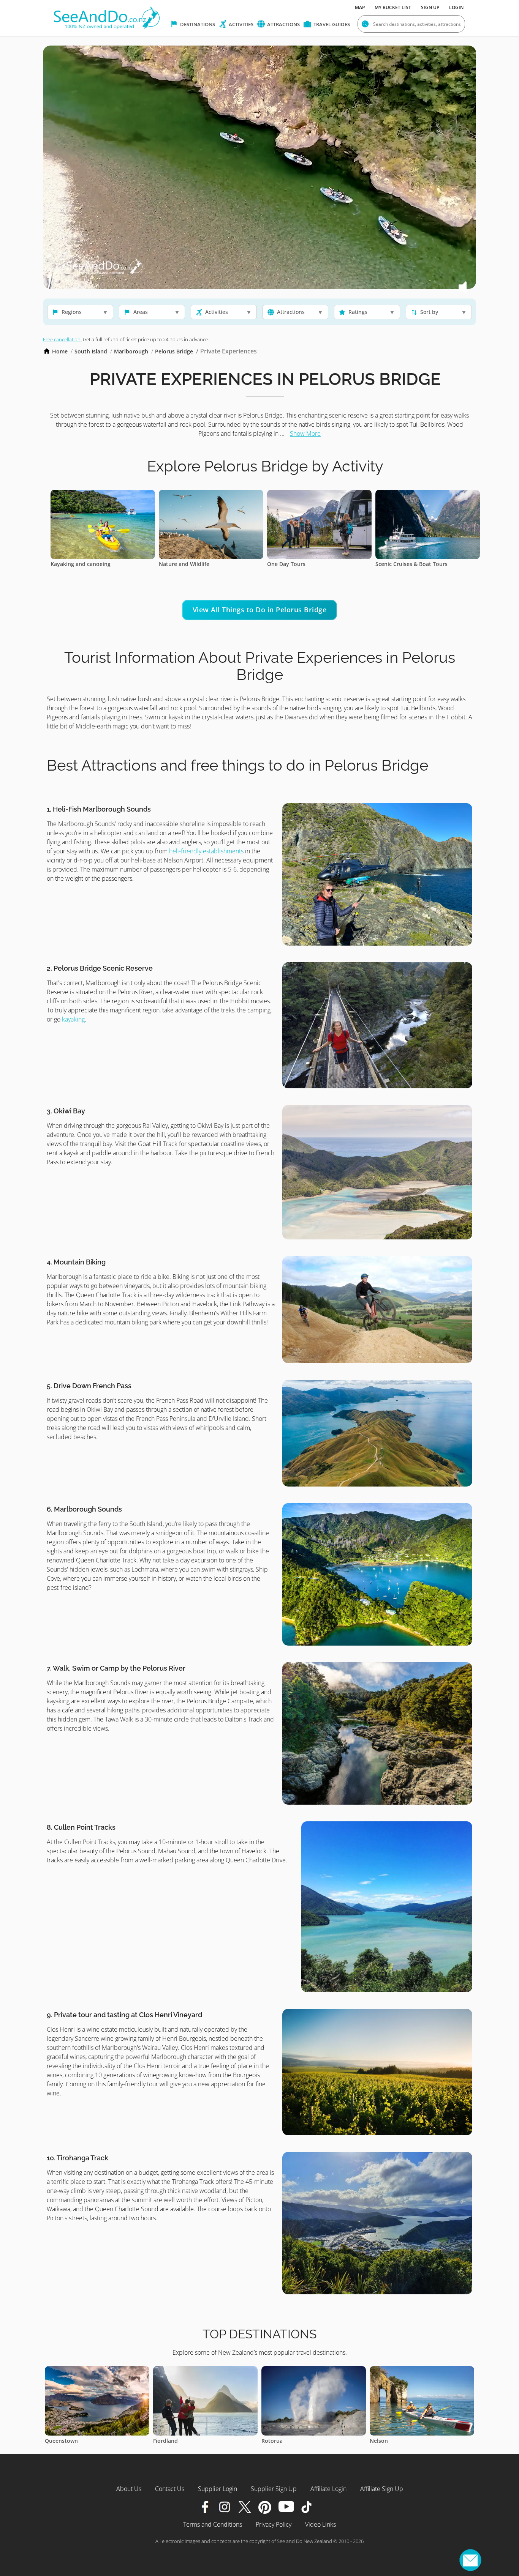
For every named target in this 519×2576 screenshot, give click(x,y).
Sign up (430, 7)
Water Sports (392, 564)
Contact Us (170, 2489)
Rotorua (55, 2441)
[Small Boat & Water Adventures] (319, 494)
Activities (241, 24)
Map (360, 7)
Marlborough (131, 351)
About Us (129, 2489)
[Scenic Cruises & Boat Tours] (211, 494)
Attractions (283, 24)
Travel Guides (331, 24)
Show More (305, 434)
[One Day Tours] (103, 494)
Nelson (162, 2441)
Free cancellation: (62, 339)
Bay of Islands (279, 2441)
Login (456, 7)
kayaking (73, 1019)
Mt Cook (381, 2441)
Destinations (197, 24)
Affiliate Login (328, 2489)
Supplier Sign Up (274, 2489)
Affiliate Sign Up (382, 2489)
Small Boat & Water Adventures (308, 564)
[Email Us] (470, 2560)
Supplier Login (218, 2489)
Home (60, 351)
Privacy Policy (274, 2524)
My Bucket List (393, 7)
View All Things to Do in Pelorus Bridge (260, 610)
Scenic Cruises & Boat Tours (195, 564)
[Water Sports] (428, 494)
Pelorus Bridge (174, 351)
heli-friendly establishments (206, 851)
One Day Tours (70, 564)
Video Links (320, 2524)
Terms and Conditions (213, 2524)
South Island (91, 351)
